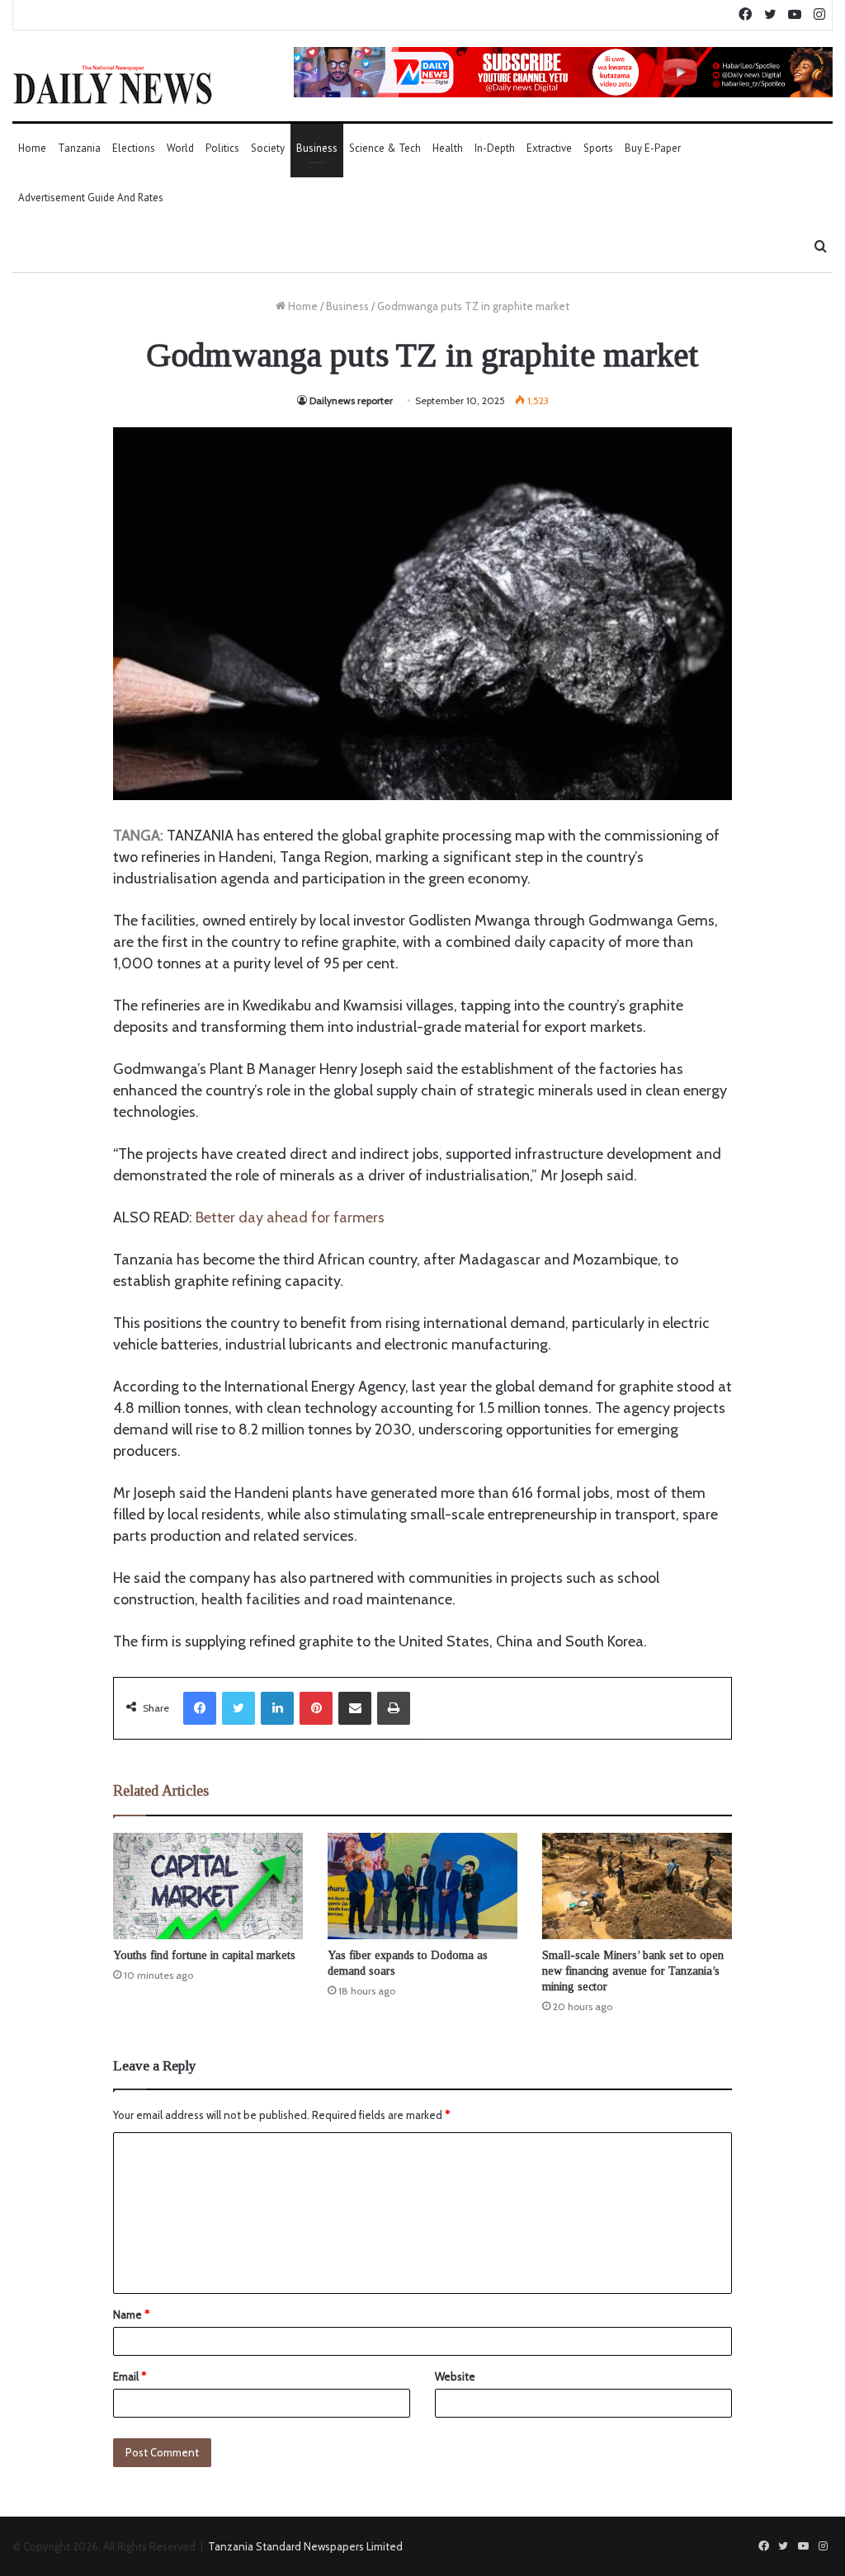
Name (131, 2315)
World (180, 148)
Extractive (549, 148)
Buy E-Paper (653, 148)
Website (455, 2376)
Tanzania (79, 148)
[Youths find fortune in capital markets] (208, 1886)
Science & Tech (385, 148)
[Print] (394, 1708)
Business (317, 148)
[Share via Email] (355, 1708)
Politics (222, 148)
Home (32, 148)
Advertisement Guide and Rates (91, 198)
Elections (134, 148)
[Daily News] (113, 84)
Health (448, 148)
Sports (598, 148)
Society (268, 148)
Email (130, 2376)
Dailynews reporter (351, 400)
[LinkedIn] (277, 1708)
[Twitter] (238, 1708)
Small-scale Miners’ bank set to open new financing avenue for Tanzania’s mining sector (633, 1971)
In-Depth (495, 148)
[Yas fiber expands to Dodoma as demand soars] (422, 1886)
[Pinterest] (316, 1708)
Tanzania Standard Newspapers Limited (305, 2546)
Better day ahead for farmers (290, 1217)
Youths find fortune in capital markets (204, 1955)
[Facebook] (200, 1708)
